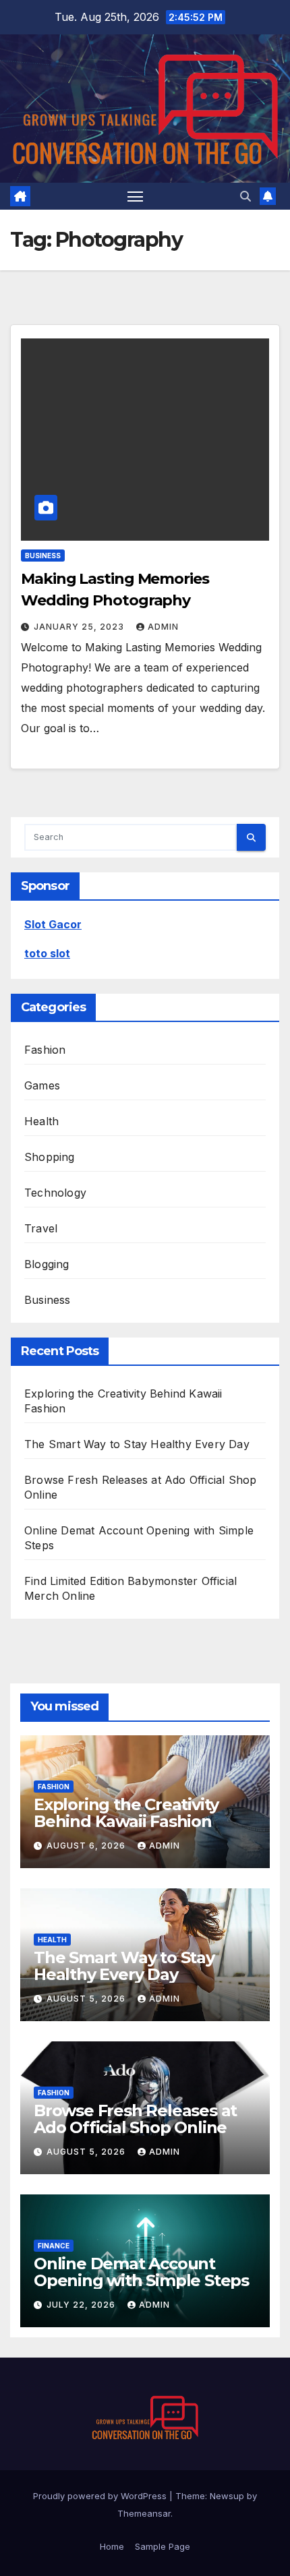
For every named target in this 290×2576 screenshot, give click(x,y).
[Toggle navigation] (136, 196)
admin (163, 627)
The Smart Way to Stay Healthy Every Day (137, 1444)
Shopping (50, 1157)
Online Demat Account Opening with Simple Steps (141, 2272)
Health (41, 1121)
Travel (41, 1228)
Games (42, 1085)
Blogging (47, 1264)
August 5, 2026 (87, 1999)
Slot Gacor (53, 924)
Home (112, 2546)
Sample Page (163, 2546)
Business (43, 556)
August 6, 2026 (87, 1846)
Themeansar (144, 2513)
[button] (245, 196)
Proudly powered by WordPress (101, 2496)
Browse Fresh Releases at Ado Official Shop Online (135, 2119)
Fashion (45, 1050)
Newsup (227, 2496)
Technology (55, 1193)
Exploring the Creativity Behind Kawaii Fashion (126, 1813)
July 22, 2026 (82, 2305)
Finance (54, 2246)
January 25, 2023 (80, 627)
